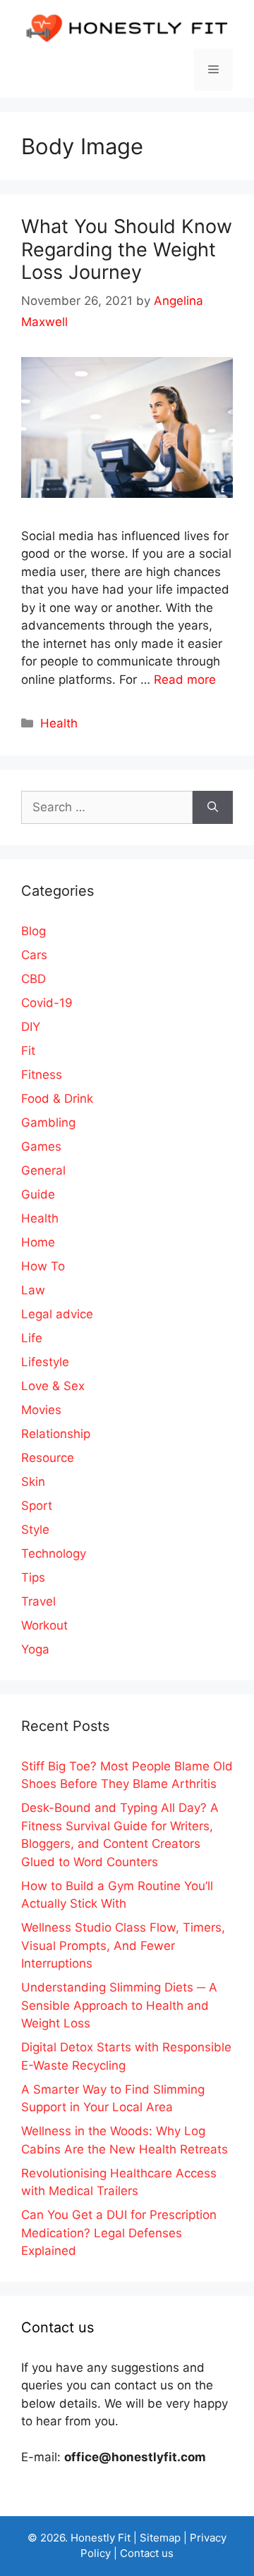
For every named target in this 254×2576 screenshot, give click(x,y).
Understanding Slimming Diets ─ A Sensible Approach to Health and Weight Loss (119, 2005)
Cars (34, 955)
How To (43, 1266)
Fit (28, 1051)
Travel (38, 1601)
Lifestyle (45, 1362)
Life (32, 1338)
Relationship (56, 1434)
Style (35, 1530)
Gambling (48, 1123)
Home (38, 1242)
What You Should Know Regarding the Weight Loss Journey (127, 249)
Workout (44, 1625)
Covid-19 (47, 1003)
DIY (31, 1027)
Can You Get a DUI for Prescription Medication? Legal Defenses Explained (119, 2233)
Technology (54, 1553)
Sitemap (160, 2538)
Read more (185, 680)
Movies (41, 1410)
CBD (34, 979)
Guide (38, 1194)
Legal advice (57, 1314)
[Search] (213, 808)
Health (59, 723)
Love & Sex (53, 1386)
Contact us (147, 2553)
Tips (33, 1577)
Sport (37, 1506)
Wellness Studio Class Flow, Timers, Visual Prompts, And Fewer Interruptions (123, 1945)
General (43, 1170)
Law (33, 1290)
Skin (33, 1482)
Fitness (42, 1075)
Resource (48, 1458)
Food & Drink (57, 1099)
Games (41, 1146)
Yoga (35, 1649)
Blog (34, 931)
